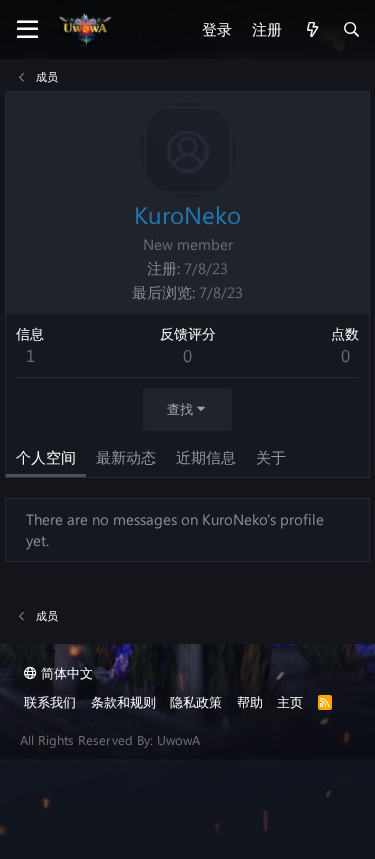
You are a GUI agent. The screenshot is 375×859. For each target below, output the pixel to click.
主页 (290, 701)
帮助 (250, 701)
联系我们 (50, 701)
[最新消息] (311, 29)
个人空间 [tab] (46, 457)
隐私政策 (196, 701)
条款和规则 (123, 701)
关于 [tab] (271, 457)
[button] (27, 30)
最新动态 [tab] (126, 457)
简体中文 (65, 672)
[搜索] (351, 29)
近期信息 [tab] (206, 457)
